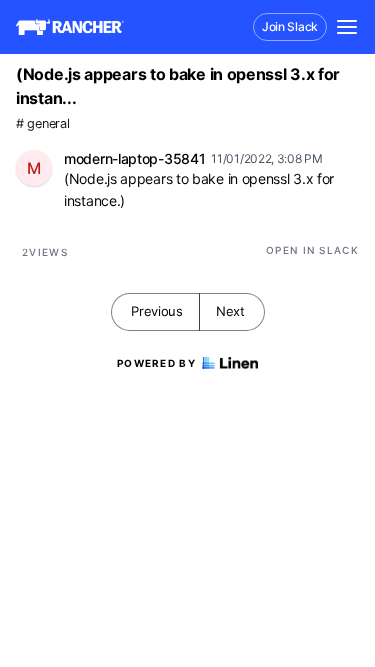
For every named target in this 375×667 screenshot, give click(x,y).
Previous (157, 311)
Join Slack (290, 26)
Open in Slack (312, 250)
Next (230, 311)
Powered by (156, 363)
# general (42, 123)
